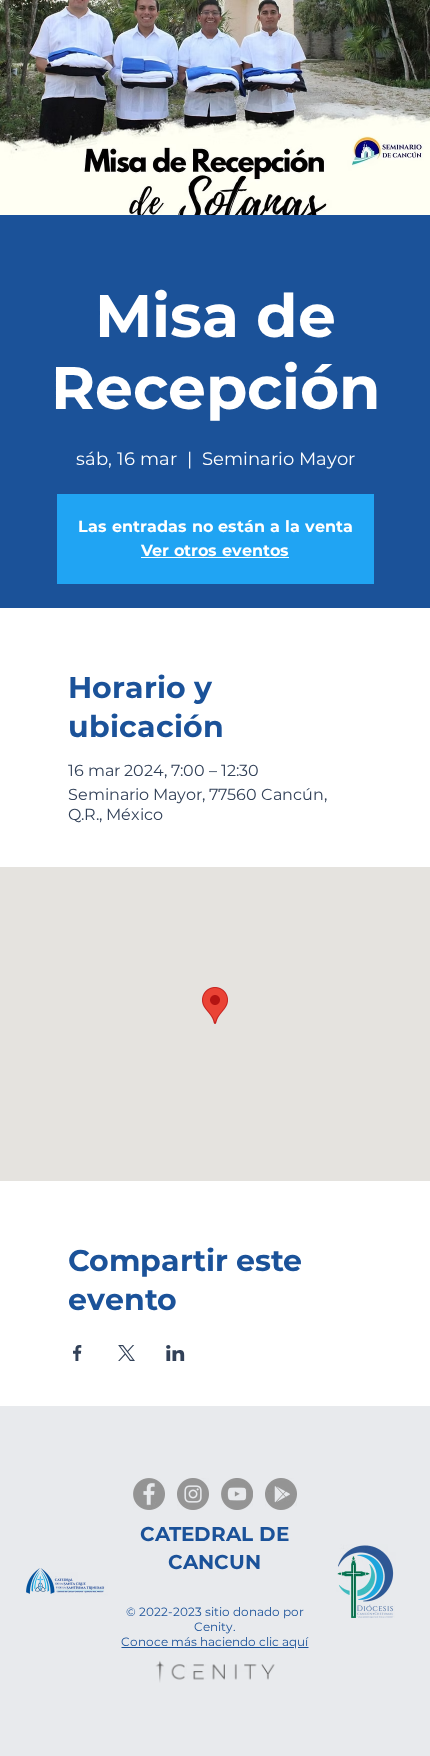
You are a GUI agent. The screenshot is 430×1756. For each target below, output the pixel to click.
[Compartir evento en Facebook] (77, 1353)
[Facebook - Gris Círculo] (149, 1494)
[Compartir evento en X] (126, 1353)
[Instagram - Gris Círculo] (193, 1494)
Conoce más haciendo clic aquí (214, 1641)
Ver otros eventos (215, 550)
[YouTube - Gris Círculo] (237, 1494)
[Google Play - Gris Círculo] (281, 1494)
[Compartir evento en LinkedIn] (175, 1353)
